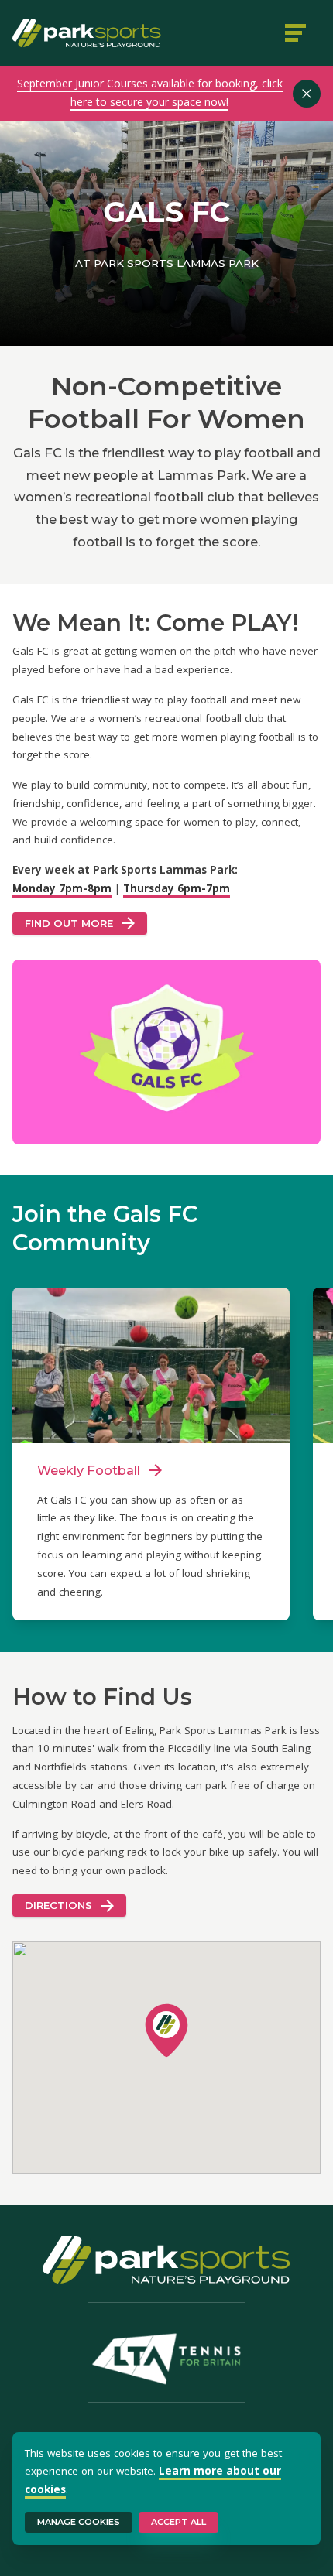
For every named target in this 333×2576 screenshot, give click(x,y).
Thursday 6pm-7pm (177, 888)
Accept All (179, 2522)
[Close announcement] (307, 94)
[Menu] (297, 32)
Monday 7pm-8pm (62, 888)
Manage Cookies (79, 2522)
